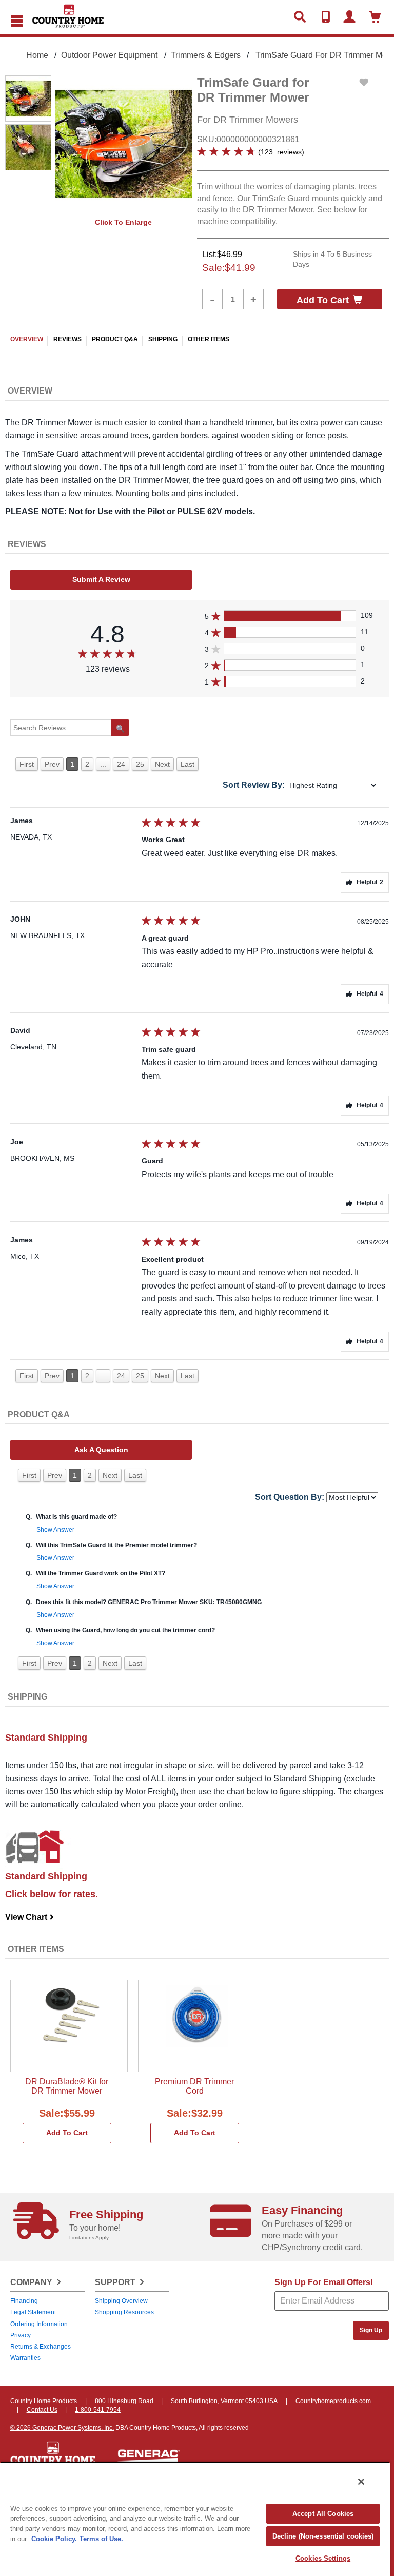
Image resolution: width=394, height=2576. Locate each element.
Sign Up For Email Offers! (324, 2282)
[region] (195, 2519)
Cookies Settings (323, 2558)
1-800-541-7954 (98, 2410)
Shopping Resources (124, 2312)
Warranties (25, 2358)
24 (121, 764)
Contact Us (42, 2410)
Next (162, 764)
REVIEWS (67, 339)
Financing (24, 2301)
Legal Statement (33, 2312)
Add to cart (323, 300)
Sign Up (371, 2330)
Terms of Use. (101, 2539)
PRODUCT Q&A (115, 339)
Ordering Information (39, 2324)
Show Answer (55, 1530)
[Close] (361, 2482)
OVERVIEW (27, 339)
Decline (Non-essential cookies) (323, 2536)
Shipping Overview (121, 2301)
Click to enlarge (123, 222)
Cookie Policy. (54, 2539)
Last (188, 764)
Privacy (21, 2335)
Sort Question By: (290, 1497)
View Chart (30, 1917)
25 (140, 764)
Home (37, 55)
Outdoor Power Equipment (109, 55)
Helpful (370, 882)
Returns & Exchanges (41, 2347)
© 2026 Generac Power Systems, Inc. (62, 2428)
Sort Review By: (254, 785)
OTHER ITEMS (209, 339)
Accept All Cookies (323, 2514)
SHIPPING (163, 339)
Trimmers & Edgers (206, 55)
